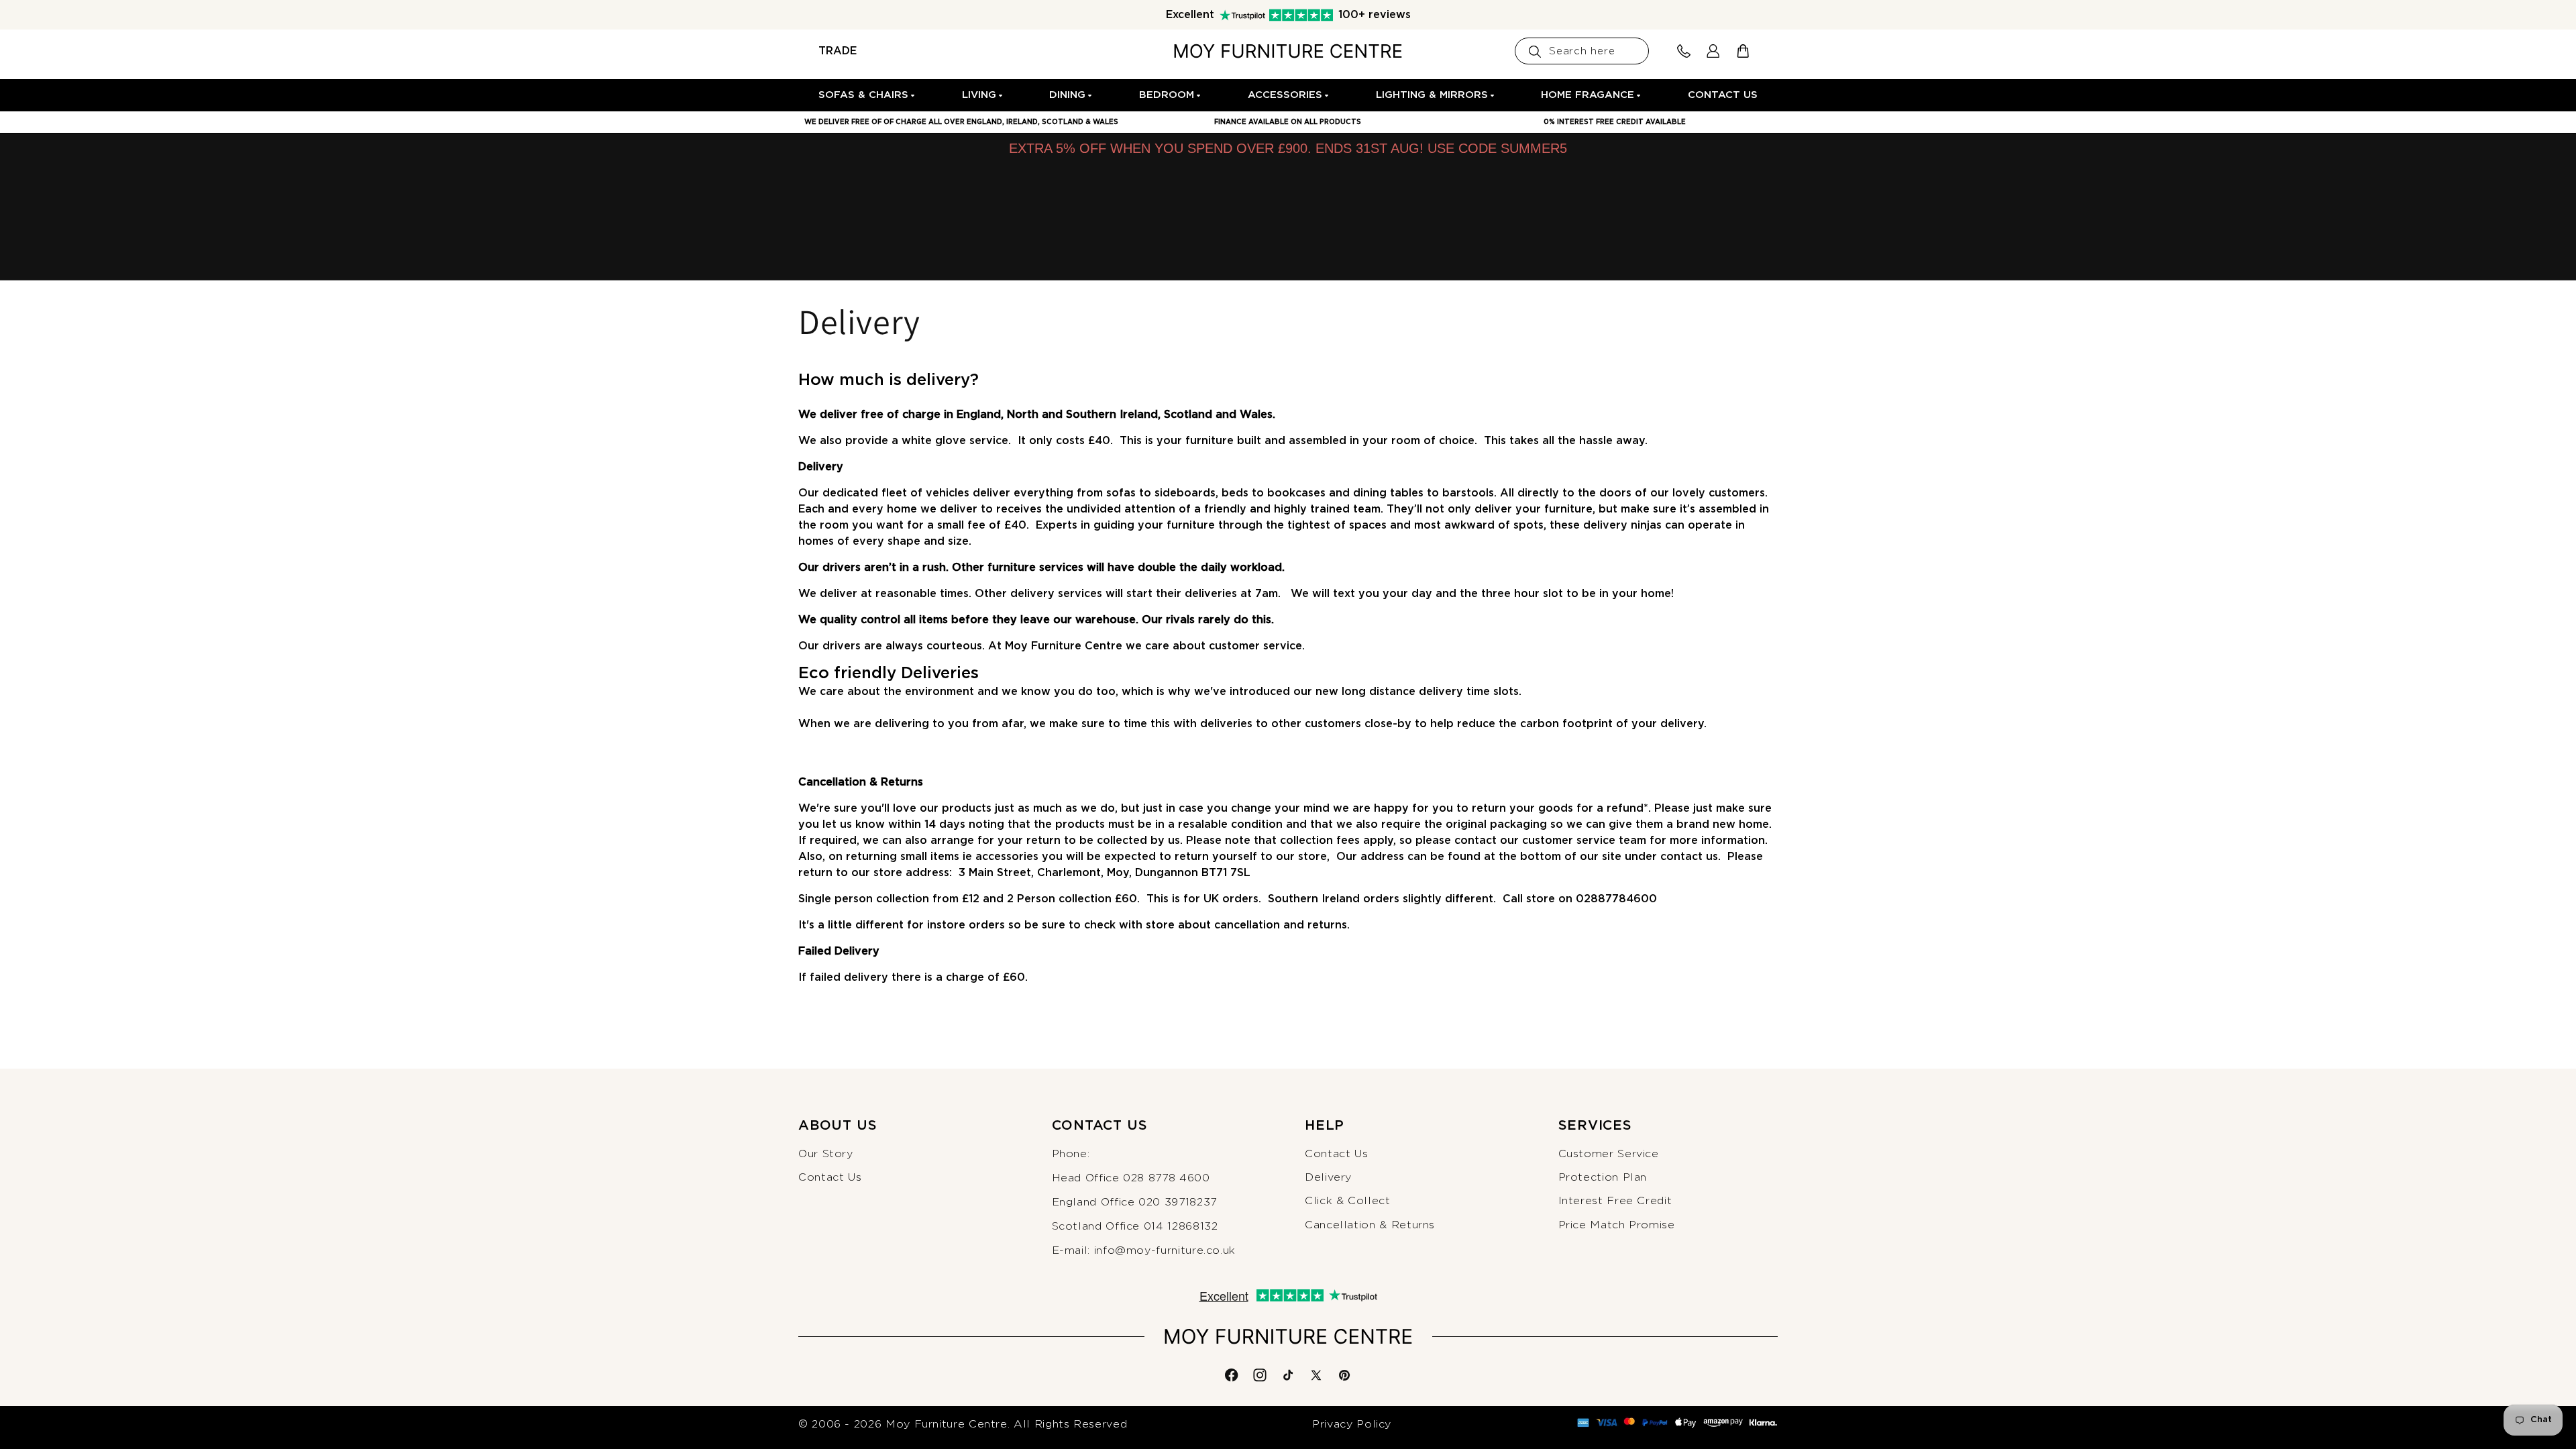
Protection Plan (1603, 1177)
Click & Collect (1348, 1201)
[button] (867, 95)
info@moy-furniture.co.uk (1165, 1250)
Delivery (1328, 1177)
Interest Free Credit (1615, 1201)
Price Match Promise (1617, 1225)
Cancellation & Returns (1370, 1225)
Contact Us (830, 1177)
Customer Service (1609, 1154)
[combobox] (1582, 51)
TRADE (838, 51)
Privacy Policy (1352, 1424)
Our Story (826, 1154)
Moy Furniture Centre (947, 1424)
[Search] (1535, 52)
